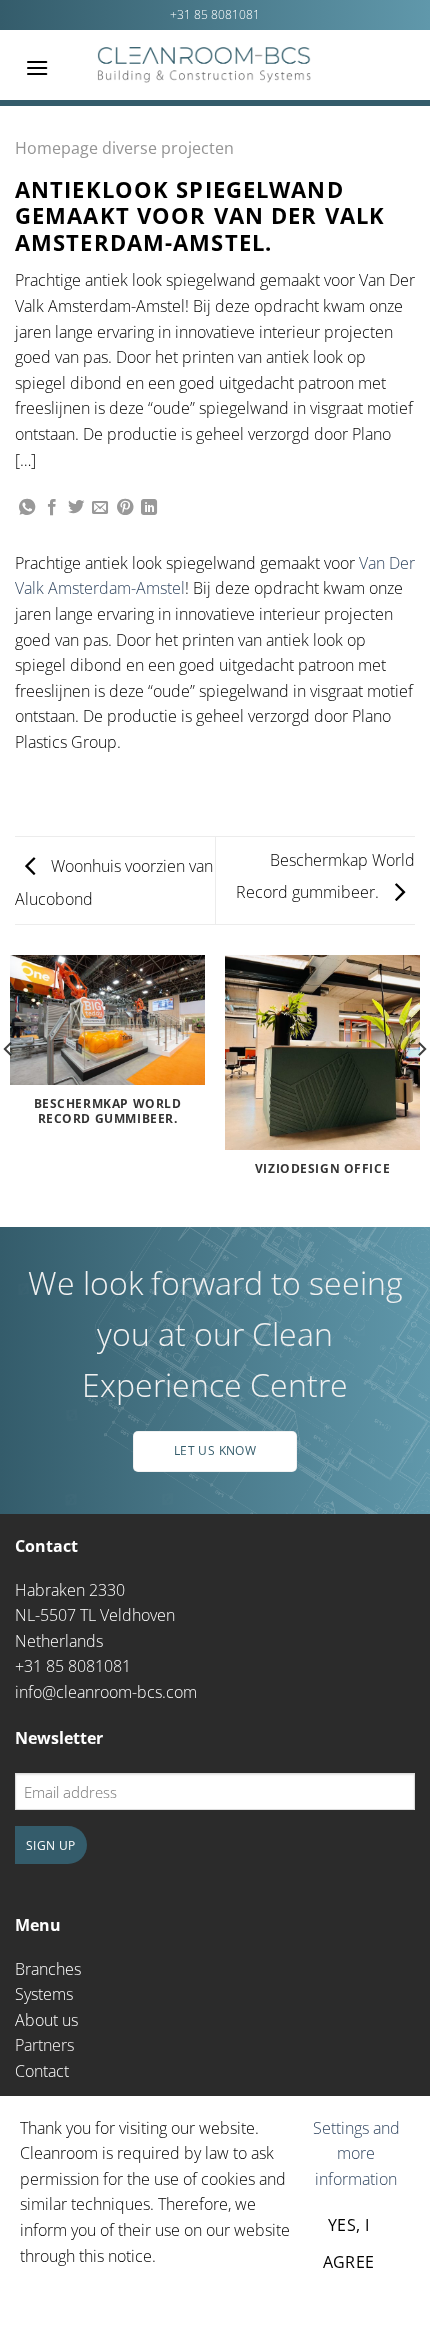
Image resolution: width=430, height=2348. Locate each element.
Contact (42, 2071)
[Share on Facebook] (52, 508)
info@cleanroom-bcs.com (106, 1692)
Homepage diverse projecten (124, 148)
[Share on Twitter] (76, 508)
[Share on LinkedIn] (149, 508)
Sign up (51, 1845)
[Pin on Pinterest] (125, 508)
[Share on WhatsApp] (27, 508)
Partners (44, 2045)
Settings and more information (356, 2153)
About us (46, 2020)
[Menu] (37, 67)
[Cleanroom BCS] (204, 65)
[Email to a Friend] (100, 508)
